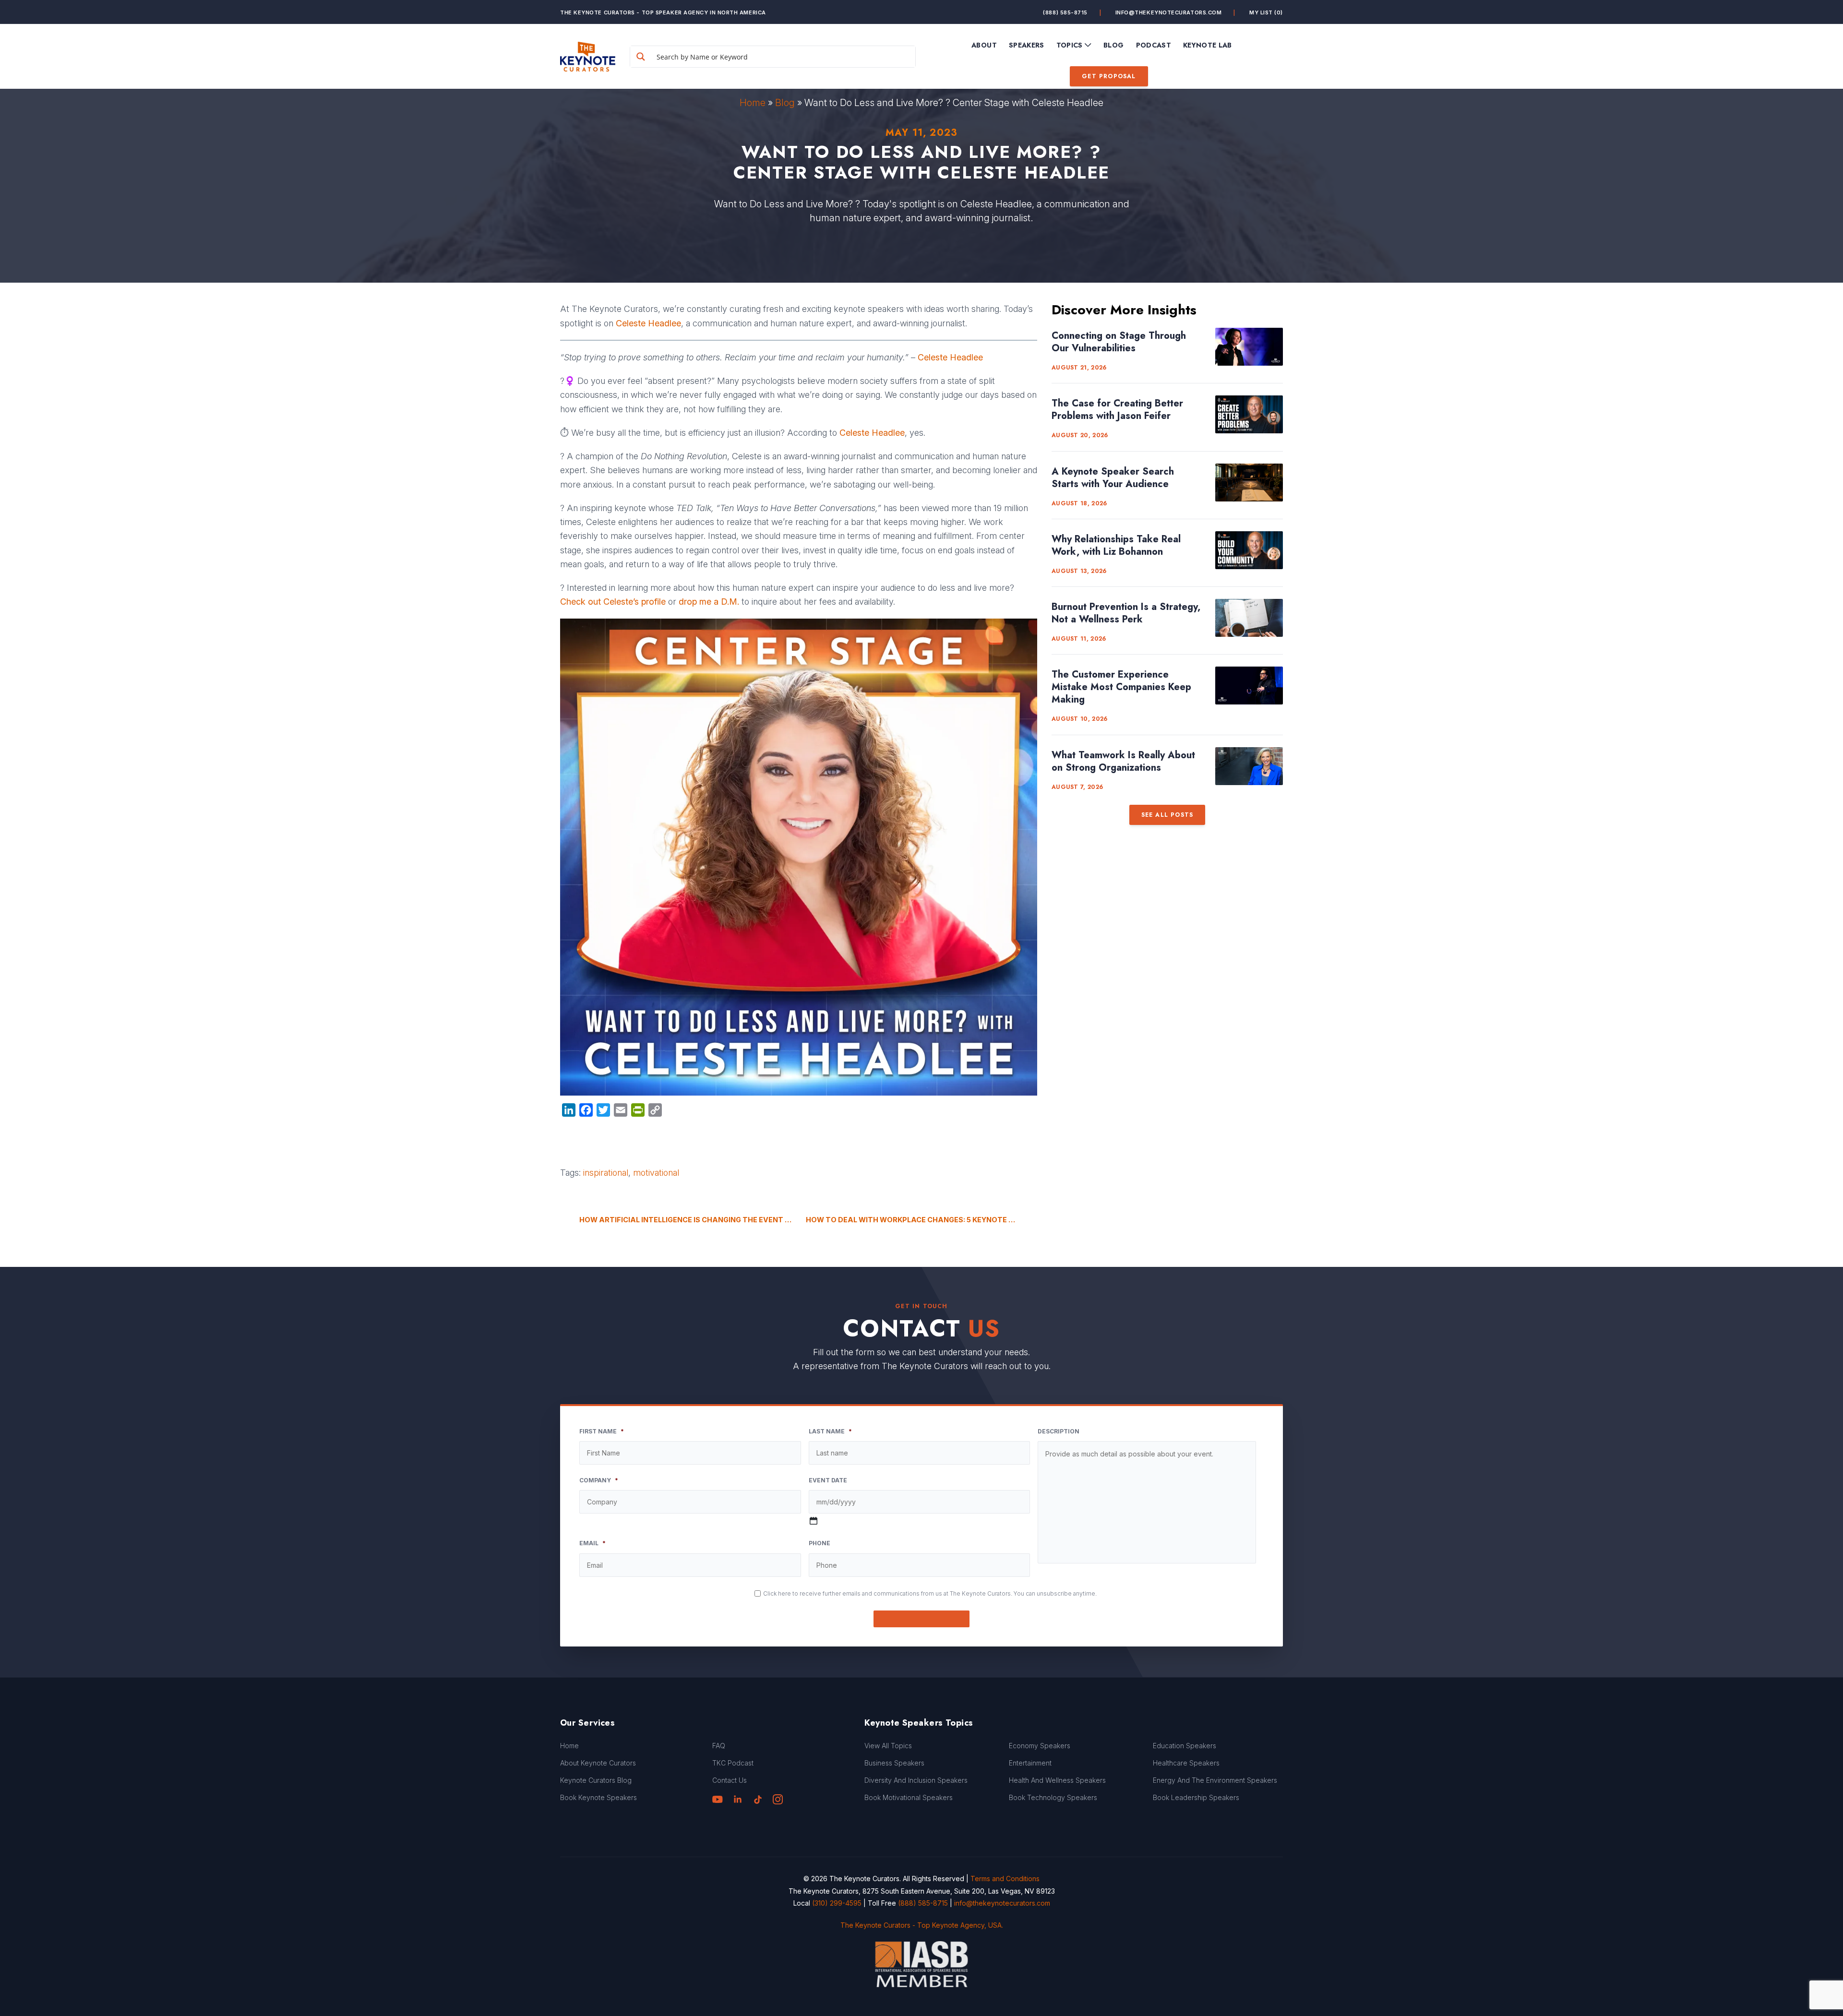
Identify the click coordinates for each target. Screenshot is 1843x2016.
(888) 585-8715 (1065, 12)
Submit (922, 1619)
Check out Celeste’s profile (613, 602)
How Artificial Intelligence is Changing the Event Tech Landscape (685, 1220)
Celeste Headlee (950, 357)
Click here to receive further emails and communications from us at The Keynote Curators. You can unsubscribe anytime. (930, 1593)
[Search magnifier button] (641, 57)
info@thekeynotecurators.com (1169, 12)
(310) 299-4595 (837, 1903)
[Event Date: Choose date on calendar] (814, 1521)
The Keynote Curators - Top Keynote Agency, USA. (922, 1925)
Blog (785, 103)
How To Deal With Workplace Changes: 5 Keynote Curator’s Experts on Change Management (921, 1220)
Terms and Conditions (1005, 1879)
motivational (656, 1173)
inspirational (606, 1173)
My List (1266, 12)
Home (753, 103)
